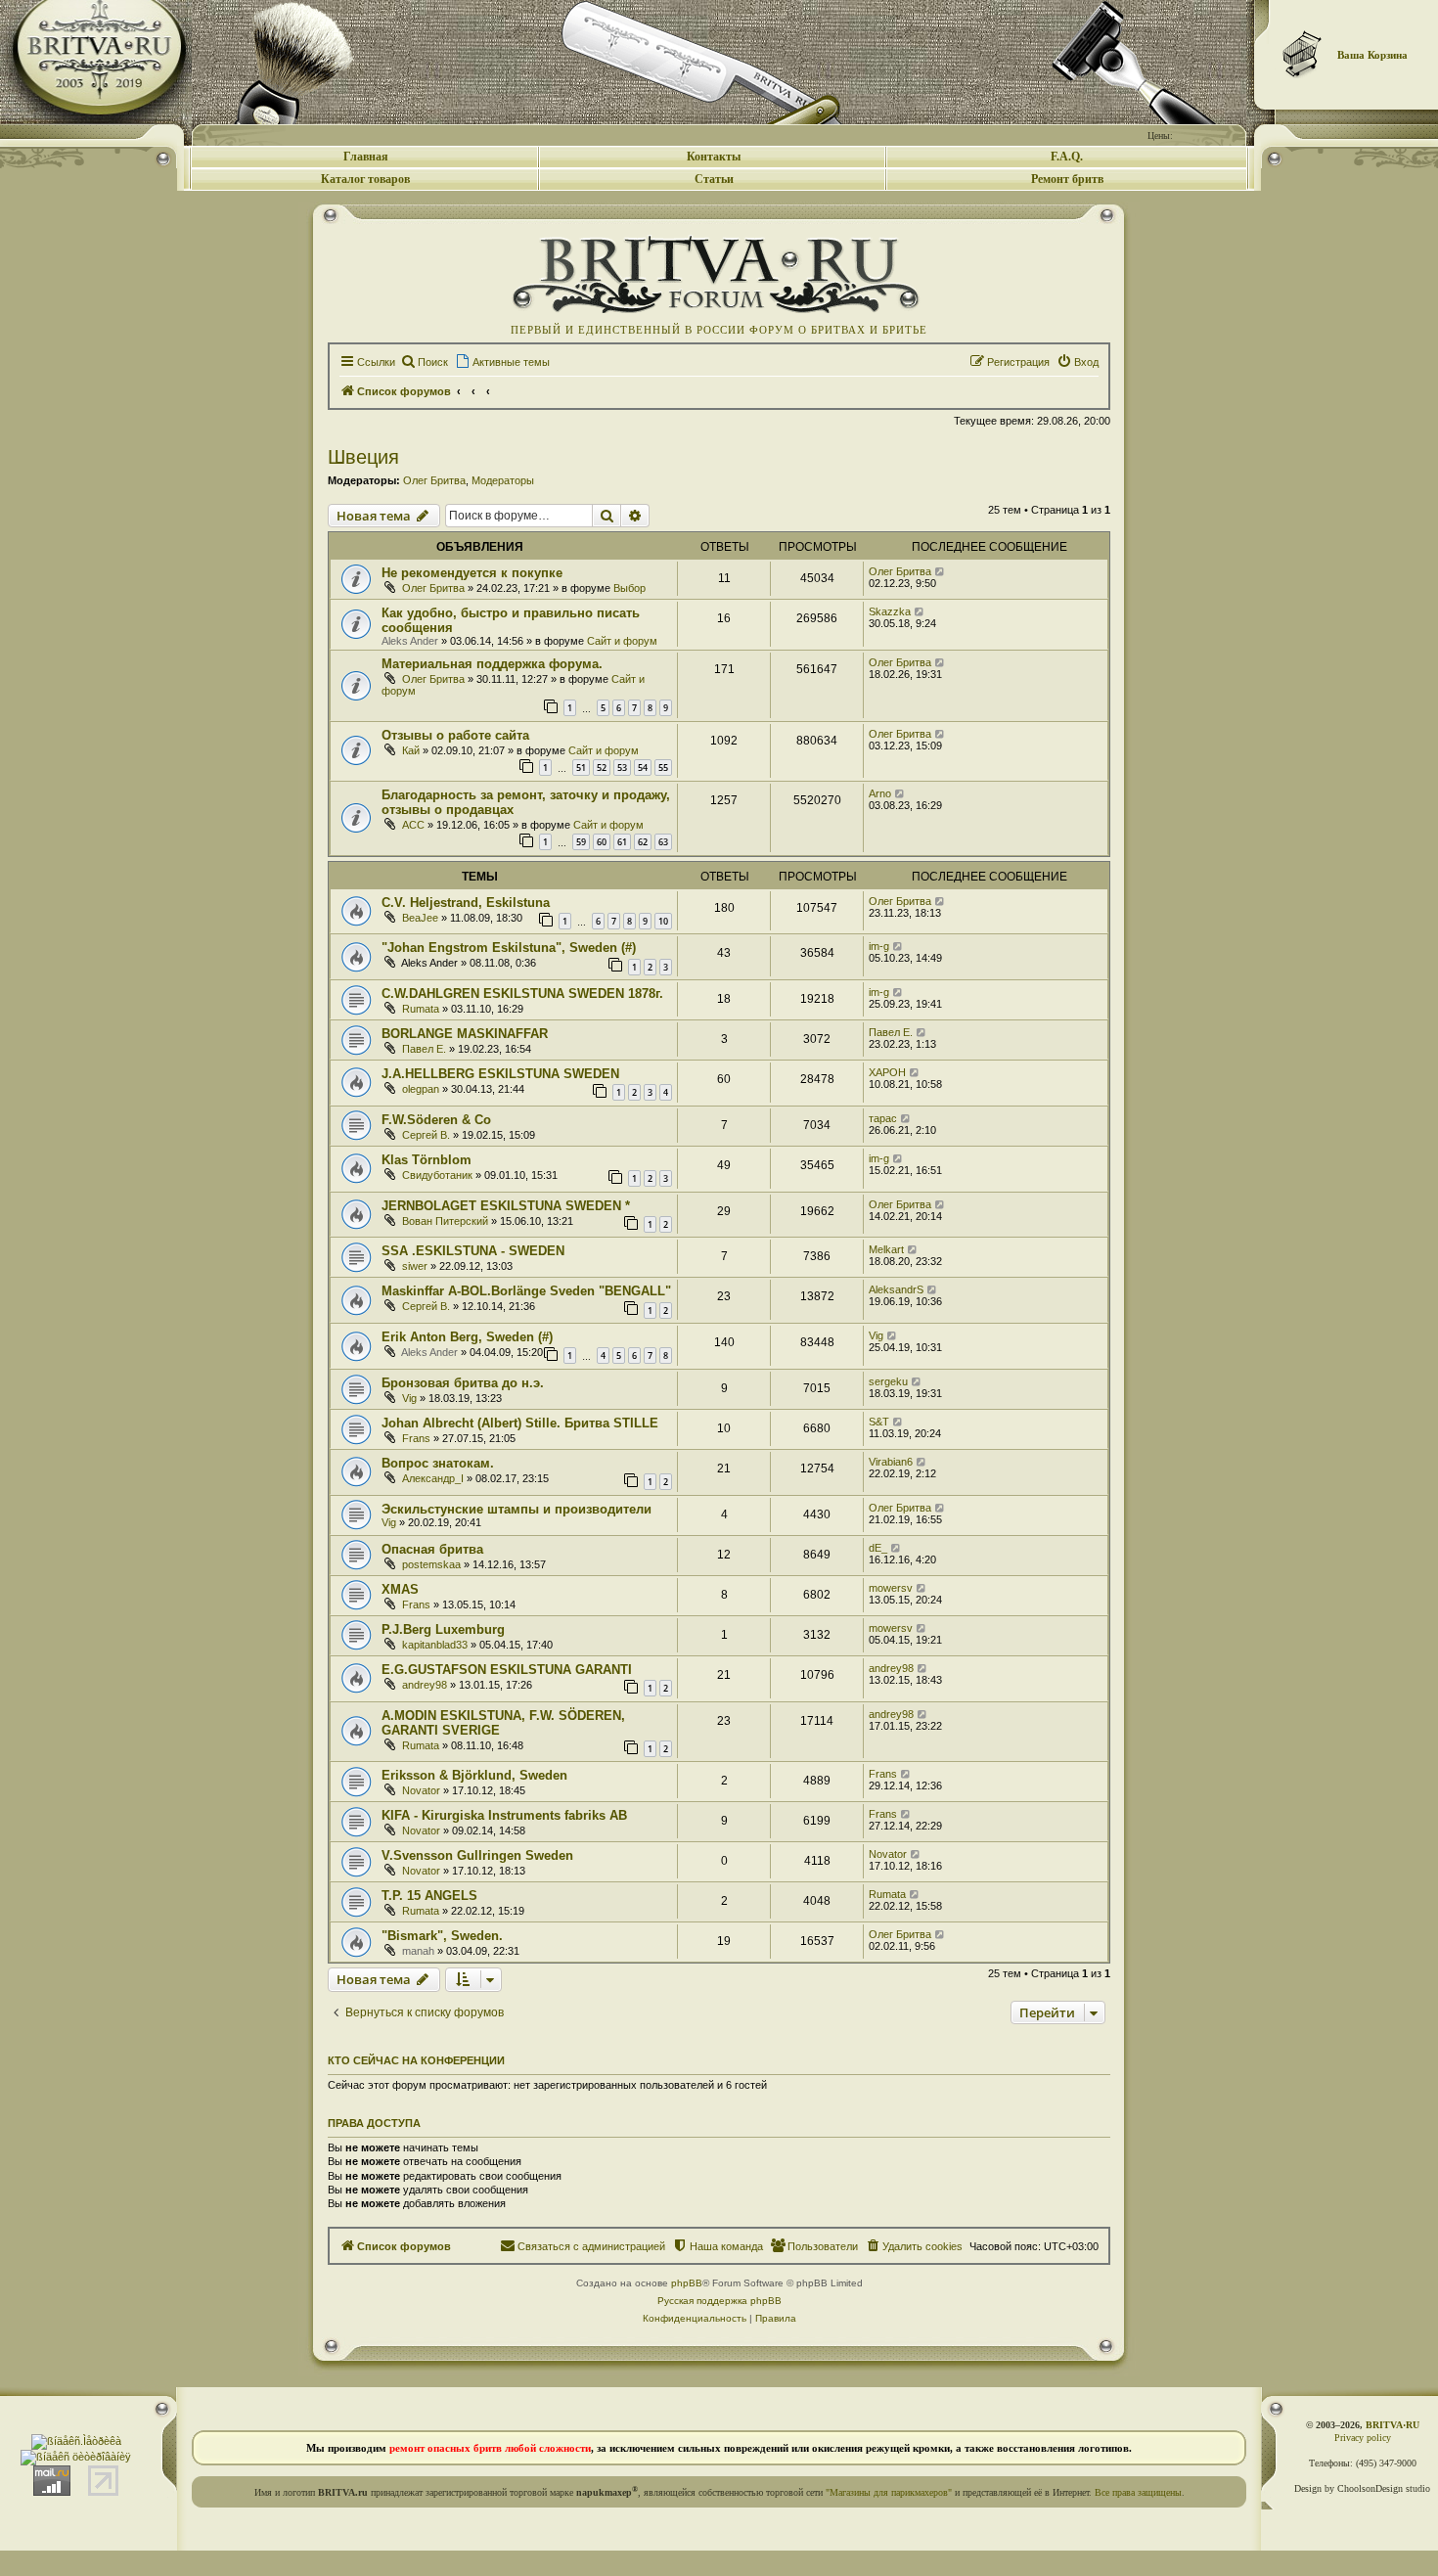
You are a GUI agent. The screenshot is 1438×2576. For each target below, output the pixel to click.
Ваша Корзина (1372, 55)
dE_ (878, 1548)
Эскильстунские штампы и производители (517, 1509)
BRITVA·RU (1393, 2425)
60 (602, 842)
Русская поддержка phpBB (719, 2301)
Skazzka (890, 611)
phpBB (687, 2283)
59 (581, 842)
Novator (421, 1790)
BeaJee (420, 918)
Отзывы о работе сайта (455, 735)
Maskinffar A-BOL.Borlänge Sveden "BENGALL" (526, 1291)
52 (602, 768)
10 (663, 921)
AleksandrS (896, 1289)
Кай (411, 750)
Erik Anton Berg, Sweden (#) (467, 1337)
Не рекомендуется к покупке (472, 573)
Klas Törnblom (427, 1160)
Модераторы (503, 480)
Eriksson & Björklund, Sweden (474, 1775)
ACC (413, 825)
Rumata (421, 1009)
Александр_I (433, 1478)
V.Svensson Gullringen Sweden (477, 1855)
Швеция (363, 457)
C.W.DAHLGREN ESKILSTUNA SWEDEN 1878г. (522, 994)
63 (663, 842)
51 (581, 768)
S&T (879, 1422)
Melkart (886, 1249)
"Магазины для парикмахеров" (889, 2492)
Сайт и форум (622, 641)
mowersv (891, 1588)
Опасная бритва (432, 1549)
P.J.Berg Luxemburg (443, 1629)
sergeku (888, 1381)
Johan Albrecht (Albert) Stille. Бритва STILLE (520, 1423)
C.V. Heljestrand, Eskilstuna (466, 903)
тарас (883, 1118)
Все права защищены (1138, 2492)
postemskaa (431, 1564)
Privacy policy (1363, 2438)
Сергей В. (426, 1135)
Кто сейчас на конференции (416, 2060)
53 (622, 768)
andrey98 (425, 1685)
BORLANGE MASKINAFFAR (465, 1034)
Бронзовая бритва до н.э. (463, 1383)
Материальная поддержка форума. (492, 664)
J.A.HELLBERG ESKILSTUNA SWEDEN (500, 1074)
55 (663, 768)
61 (622, 842)
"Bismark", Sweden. (442, 1936)
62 (643, 842)
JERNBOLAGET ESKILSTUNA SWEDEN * (506, 1206)
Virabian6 (891, 1462)
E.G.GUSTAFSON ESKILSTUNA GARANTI (507, 1670)
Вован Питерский (445, 1221)
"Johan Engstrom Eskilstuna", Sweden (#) (509, 948)
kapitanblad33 (435, 1645)
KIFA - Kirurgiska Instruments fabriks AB (504, 1815)
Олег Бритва (434, 480)
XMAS (400, 1589)
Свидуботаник (437, 1175)
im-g (879, 946)
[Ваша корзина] (1303, 54)
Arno (880, 793)
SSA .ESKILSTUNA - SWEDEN (473, 1251)
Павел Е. (424, 1049)
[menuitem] (424, 362)
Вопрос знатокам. (438, 1463)
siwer (415, 1266)
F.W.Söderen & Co (436, 1120)
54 (643, 768)
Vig (876, 1335)
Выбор (629, 588)
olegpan (421, 1089)
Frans (416, 1438)
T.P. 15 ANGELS (429, 1896)
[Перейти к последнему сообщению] (941, 571)
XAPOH (887, 1072)
